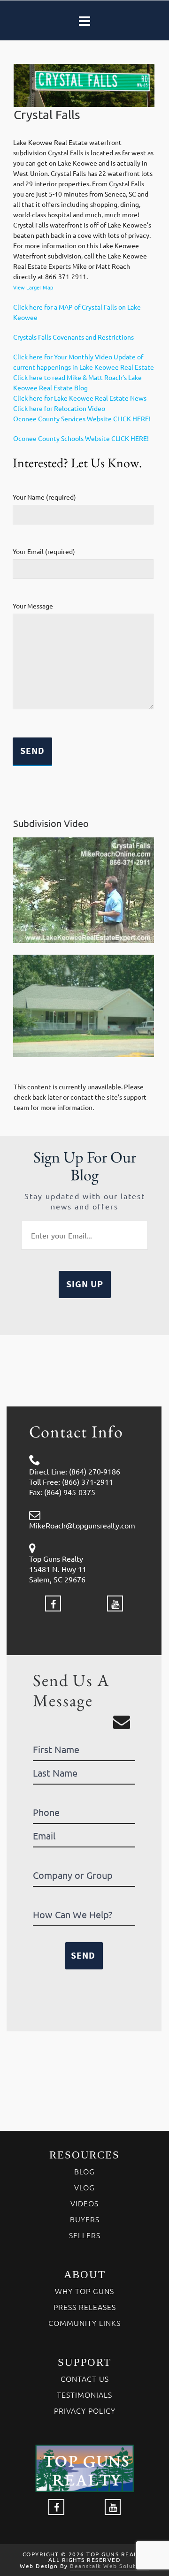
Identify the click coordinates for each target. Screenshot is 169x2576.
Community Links (84, 2323)
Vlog (84, 2187)
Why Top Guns (84, 2291)
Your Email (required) (44, 551)
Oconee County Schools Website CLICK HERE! (81, 438)
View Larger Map (33, 287)
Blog (84, 2171)
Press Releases (85, 2307)
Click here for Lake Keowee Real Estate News (80, 398)
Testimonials (84, 2394)
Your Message (33, 606)
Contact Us (85, 2378)
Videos (84, 2203)
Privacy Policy (85, 2410)
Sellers (85, 2235)
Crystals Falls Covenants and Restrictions (73, 337)
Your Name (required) (44, 497)
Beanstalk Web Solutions (110, 2566)
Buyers (85, 2219)
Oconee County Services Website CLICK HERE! (82, 418)
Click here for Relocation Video (59, 408)
